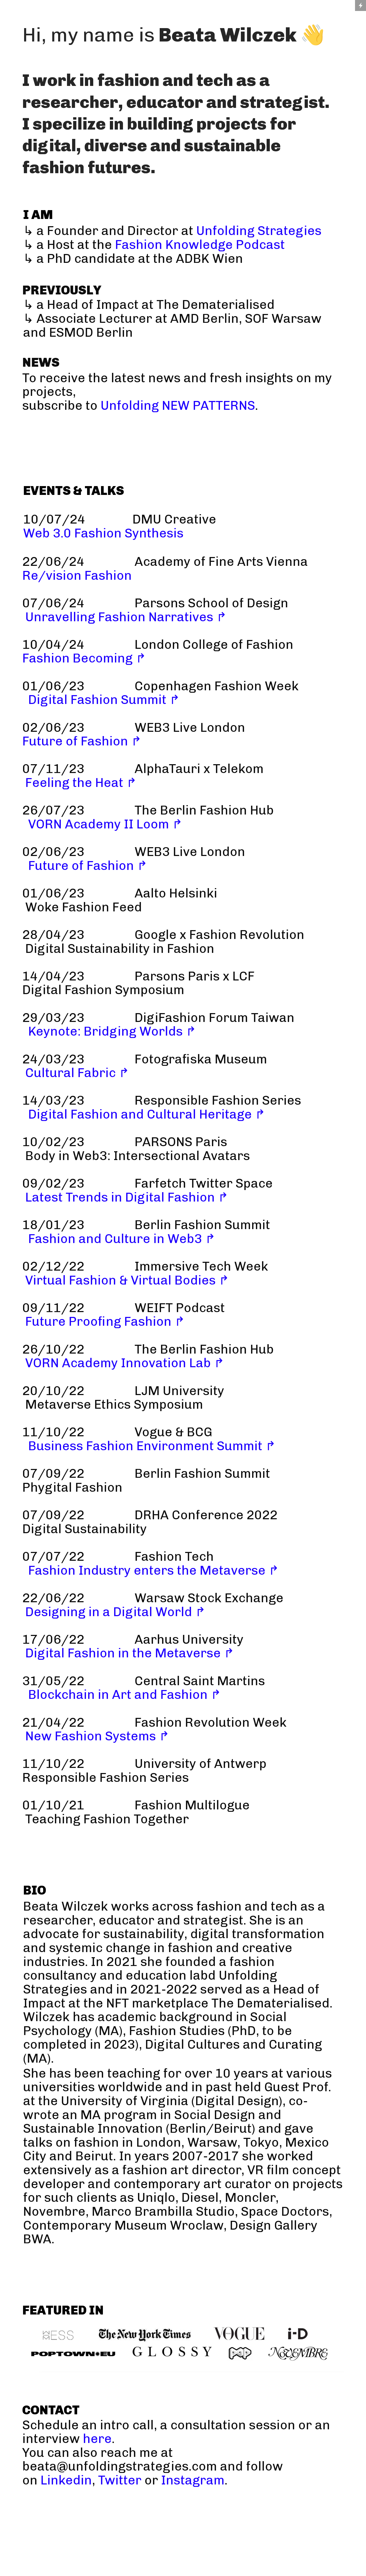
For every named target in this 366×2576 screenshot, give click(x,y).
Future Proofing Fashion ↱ (105, 1321)
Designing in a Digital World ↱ (115, 1612)
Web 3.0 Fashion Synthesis (174, 526)
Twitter (120, 2480)
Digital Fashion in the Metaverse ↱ (130, 1653)
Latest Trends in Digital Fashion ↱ (127, 1197)
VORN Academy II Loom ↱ (105, 824)
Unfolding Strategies (259, 231)
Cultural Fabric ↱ (77, 1073)
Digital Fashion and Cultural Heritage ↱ (147, 1114)
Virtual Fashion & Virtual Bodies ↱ (127, 1280)
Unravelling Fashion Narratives (118, 617)
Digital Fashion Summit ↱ (104, 700)
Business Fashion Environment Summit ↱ (152, 1446)
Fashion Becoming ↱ (84, 658)
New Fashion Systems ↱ (97, 1736)
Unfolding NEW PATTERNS (178, 406)
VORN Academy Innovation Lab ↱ (125, 1363)
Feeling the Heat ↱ (81, 783)
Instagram (193, 2480)
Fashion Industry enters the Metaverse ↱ (154, 1570)
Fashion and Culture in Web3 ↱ (122, 1239)
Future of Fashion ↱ (82, 741)
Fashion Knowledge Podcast (200, 245)
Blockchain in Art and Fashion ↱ (125, 1695)
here (97, 2439)
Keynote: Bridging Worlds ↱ (112, 1031)
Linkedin (66, 2480)
